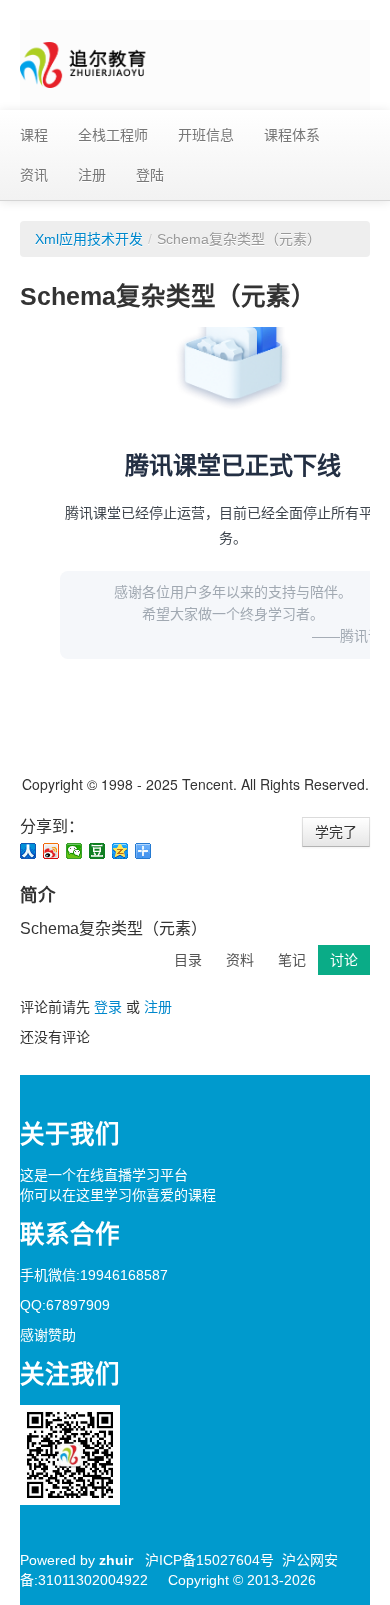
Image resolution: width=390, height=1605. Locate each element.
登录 (108, 1007)
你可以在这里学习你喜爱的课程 (118, 1195)
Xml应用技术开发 (89, 239)
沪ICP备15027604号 (209, 1560)
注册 (92, 175)
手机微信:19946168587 (94, 1275)
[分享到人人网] (28, 851)
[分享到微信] (74, 851)
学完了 (336, 832)
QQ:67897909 (65, 1305)
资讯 (34, 175)
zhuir (116, 1560)
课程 (34, 135)
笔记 (292, 960)
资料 (240, 960)
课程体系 (292, 135)
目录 (188, 960)
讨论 (344, 960)
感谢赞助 (48, 1335)
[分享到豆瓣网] (97, 851)
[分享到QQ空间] (120, 851)
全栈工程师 (113, 135)
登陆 (150, 175)
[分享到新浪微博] (51, 851)
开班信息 (206, 135)
